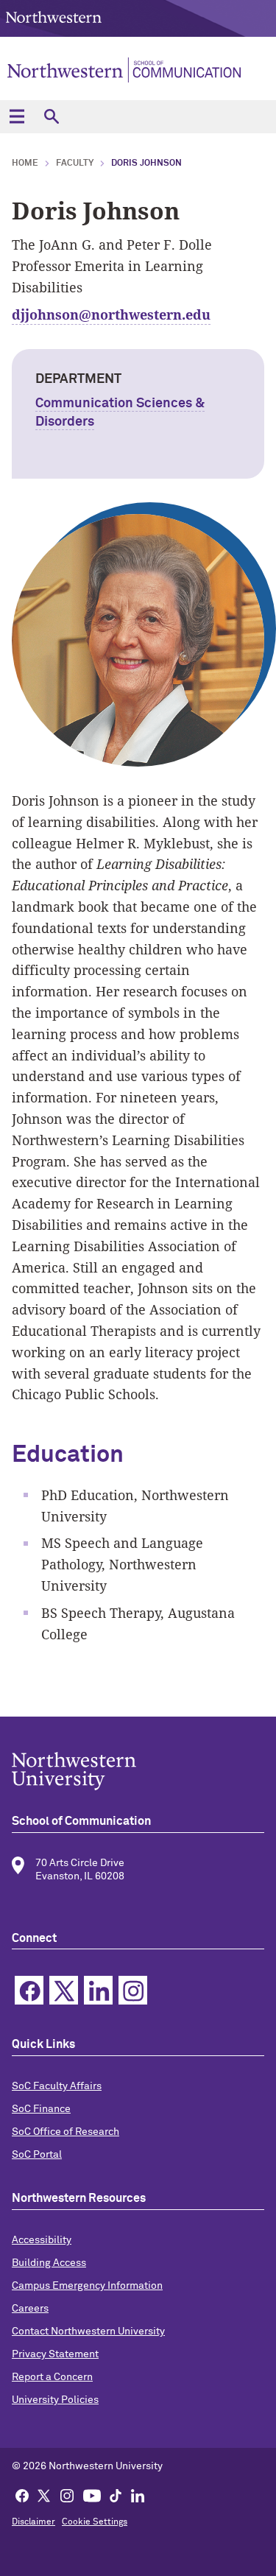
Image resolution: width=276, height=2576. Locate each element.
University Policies (55, 2400)
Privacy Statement (55, 2354)
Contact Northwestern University (88, 2332)
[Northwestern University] (138, 1771)
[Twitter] (44, 2495)
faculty (75, 163)
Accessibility (42, 2240)
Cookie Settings (95, 2522)
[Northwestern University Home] (54, 17)
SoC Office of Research (66, 2132)
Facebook (29, 1990)
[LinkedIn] (138, 2495)
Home (25, 163)
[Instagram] (67, 2495)
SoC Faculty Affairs (57, 2086)
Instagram (133, 1990)
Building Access (49, 2263)
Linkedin (98, 1990)
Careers (30, 2309)
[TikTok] (116, 2495)
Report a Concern (52, 2377)
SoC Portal (37, 2155)
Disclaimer (33, 2522)
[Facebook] (22, 2495)
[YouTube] (92, 2495)
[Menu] (17, 117)
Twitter (64, 1990)
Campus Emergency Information (87, 2286)
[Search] (51, 117)
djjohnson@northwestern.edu (111, 314)
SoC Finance (41, 2109)
